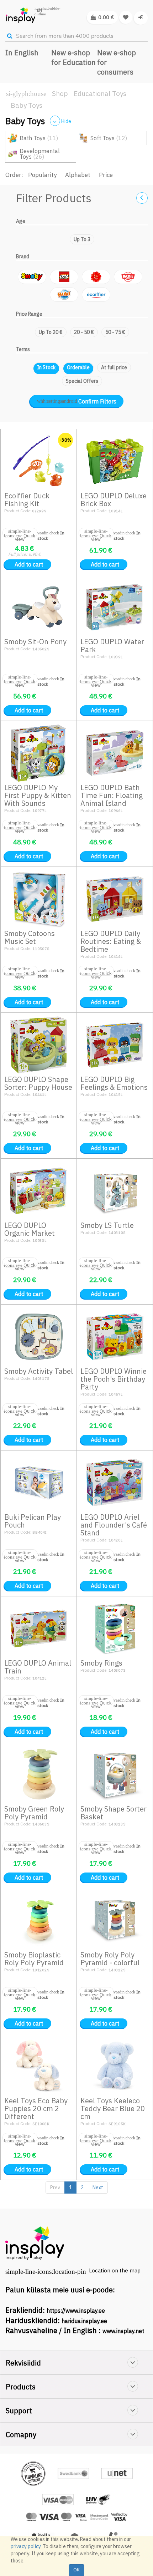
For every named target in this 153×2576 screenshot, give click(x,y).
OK (76, 2570)
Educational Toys (100, 93)
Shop (60, 93)
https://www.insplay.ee (76, 2311)
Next (98, 2188)
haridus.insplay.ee (84, 2321)
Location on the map (115, 2270)
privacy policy (26, 2546)
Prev (55, 2188)
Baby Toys (27, 105)
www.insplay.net (123, 2331)
